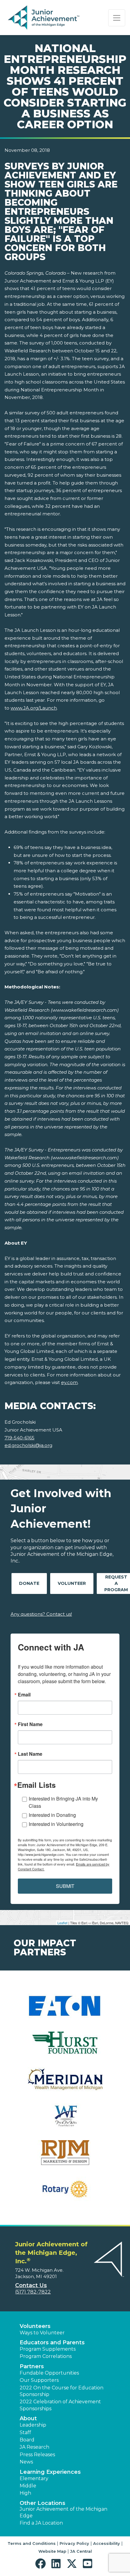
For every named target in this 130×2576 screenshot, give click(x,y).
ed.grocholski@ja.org (28, 1445)
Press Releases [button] (37, 2455)
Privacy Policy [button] (74, 2543)
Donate (29, 1583)
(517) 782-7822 (33, 2292)
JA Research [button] (34, 2447)
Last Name (30, 1754)
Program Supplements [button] (48, 2349)
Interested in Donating (52, 1815)
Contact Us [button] (31, 2285)
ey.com (69, 1382)
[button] (42, 2564)
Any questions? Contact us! (41, 1614)
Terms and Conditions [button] (32, 2543)
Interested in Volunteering (56, 1824)
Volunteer (72, 1583)
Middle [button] (28, 2486)
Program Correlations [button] (46, 2356)
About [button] (28, 2418)
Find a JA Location (41, 2523)
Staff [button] (25, 2432)
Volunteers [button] (35, 2326)
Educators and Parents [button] (52, 2343)
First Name (30, 1724)
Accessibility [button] (107, 2543)
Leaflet (62, 1923)
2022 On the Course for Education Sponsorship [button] (62, 2391)
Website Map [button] (52, 2551)
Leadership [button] (33, 2425)
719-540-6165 (19, 1438)
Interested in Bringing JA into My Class (63, 1802)
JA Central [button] (81, 2551)
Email (24, 1695)
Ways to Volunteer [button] (42, 2333)
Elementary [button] (34, 2478)
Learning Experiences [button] (50, 2472)
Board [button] (27, 2440)
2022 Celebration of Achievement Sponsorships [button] (60, 2405)
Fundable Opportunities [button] (49, 2373)
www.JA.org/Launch (34, 708)
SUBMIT (65, 1886)
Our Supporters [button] (39, 2380)
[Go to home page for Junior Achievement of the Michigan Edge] (44, 18)
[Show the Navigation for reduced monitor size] (117, 18)
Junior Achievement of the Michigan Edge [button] (63, 2512)
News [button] (26, 2462)
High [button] (25, 2493)
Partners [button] (32, 2366)
